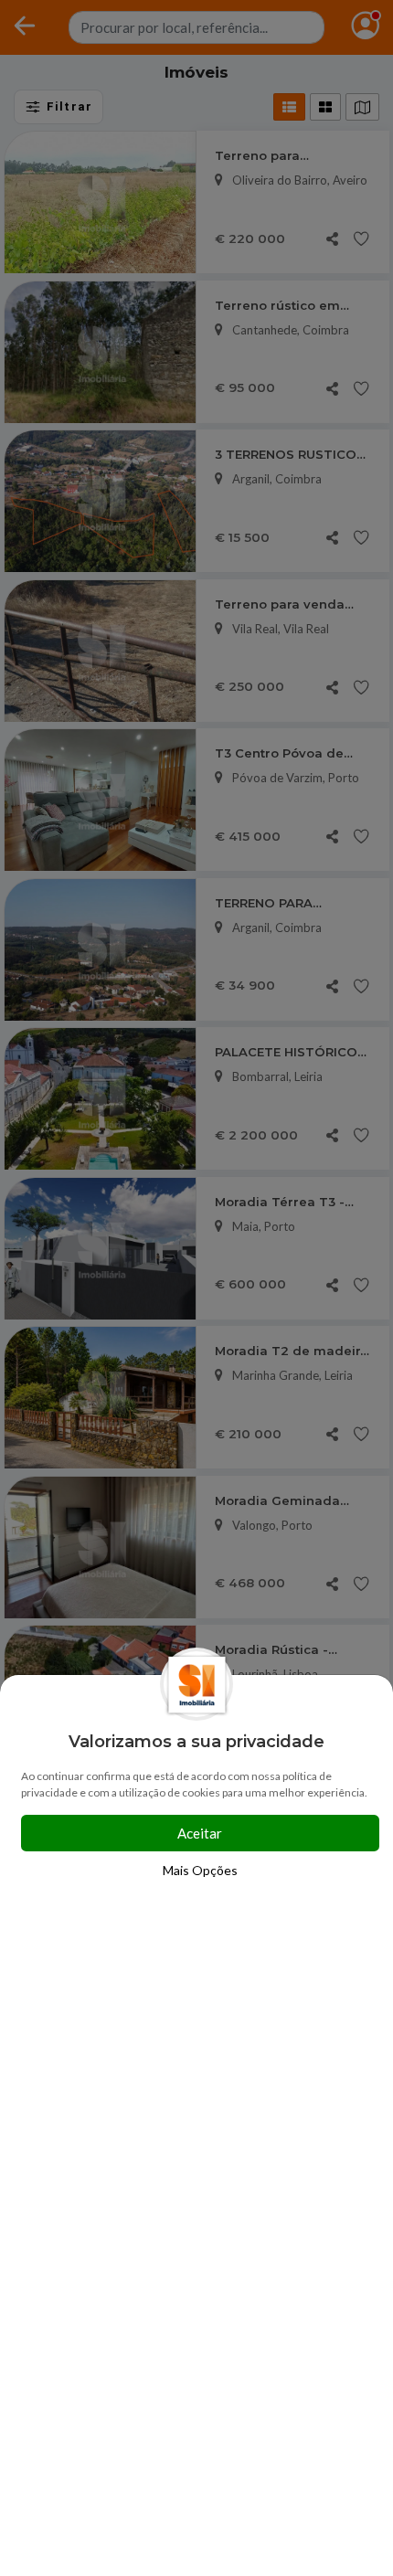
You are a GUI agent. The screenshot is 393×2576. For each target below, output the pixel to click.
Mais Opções (200, 1870)
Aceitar (200, 1833)
